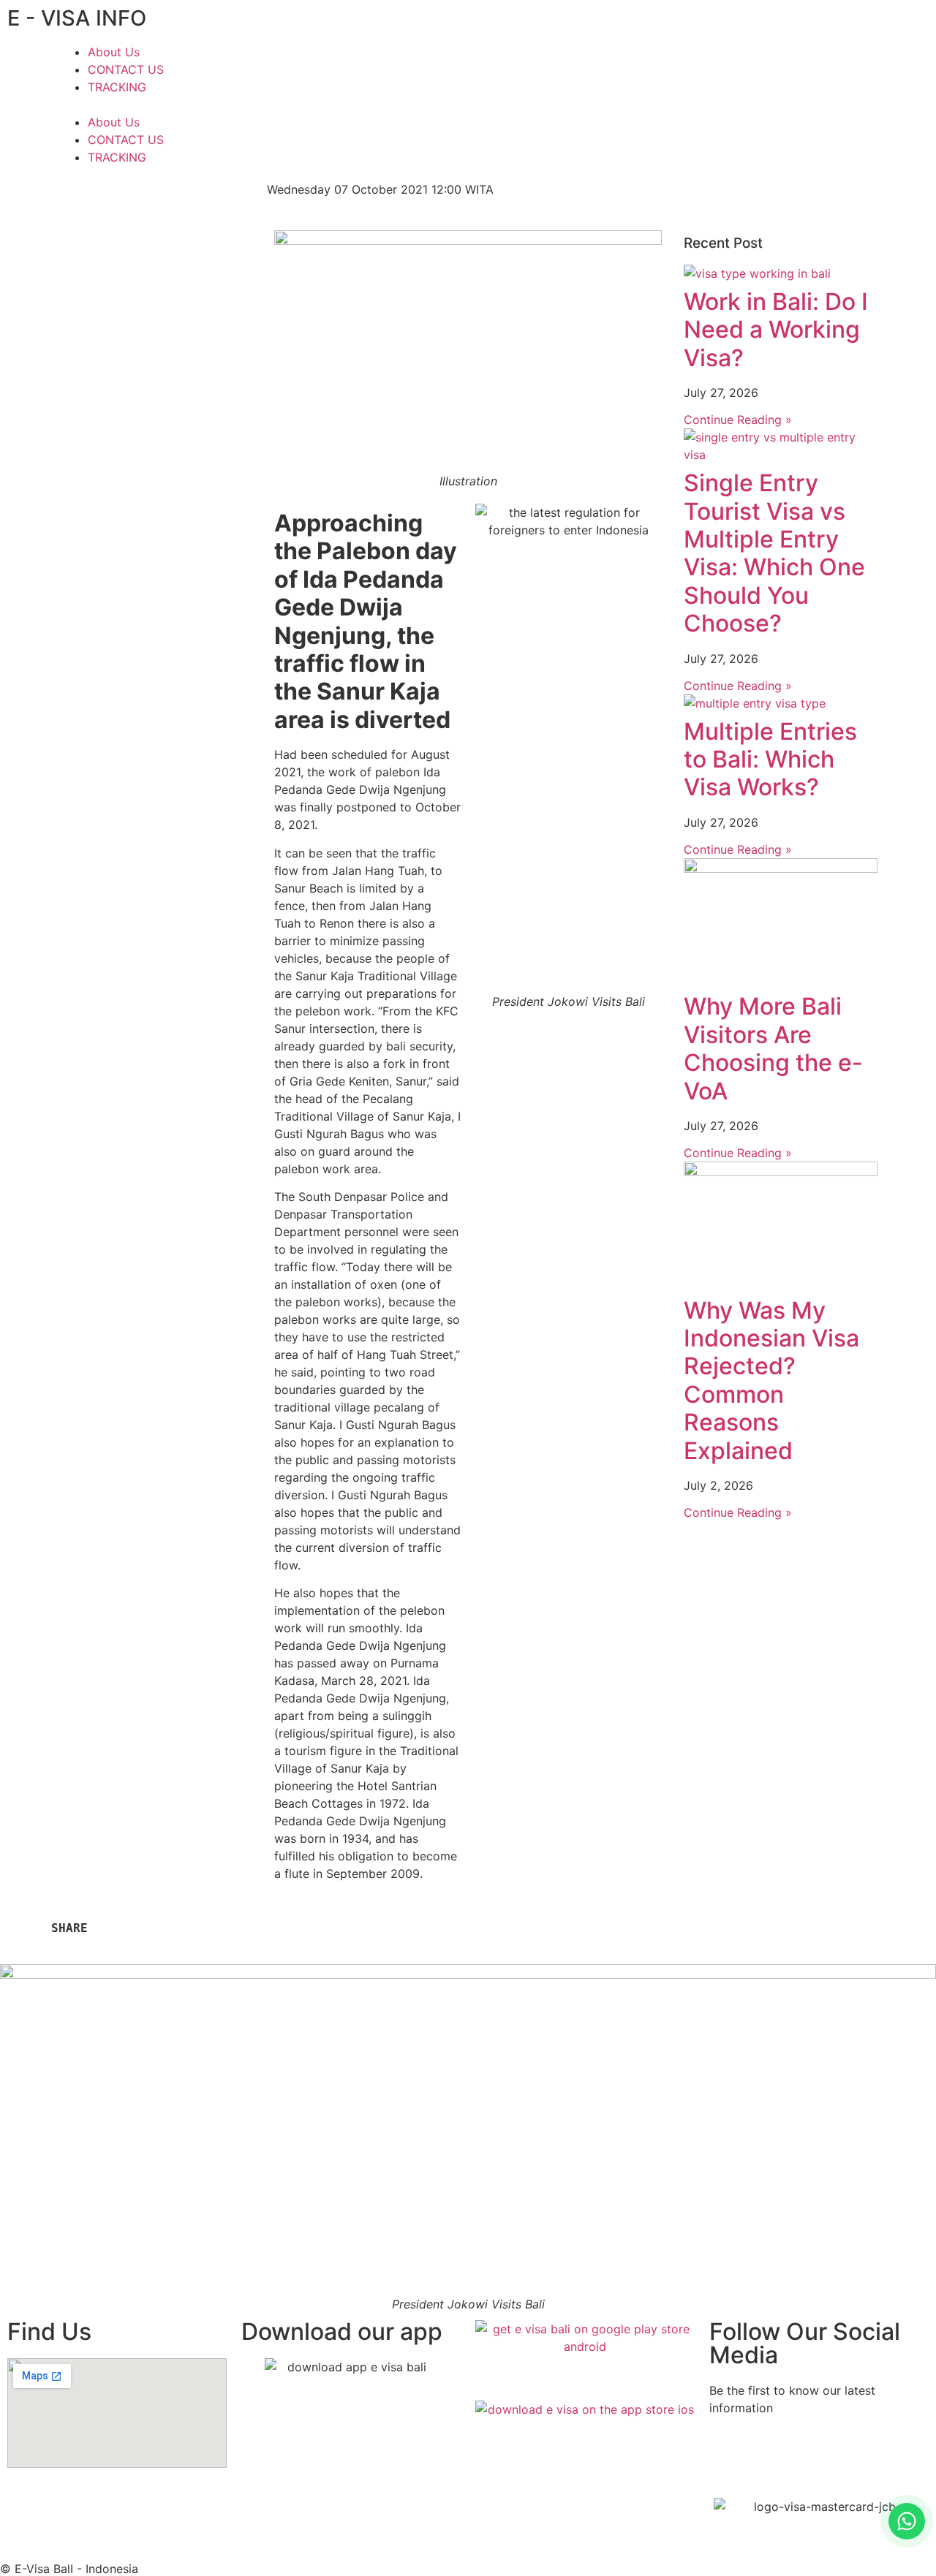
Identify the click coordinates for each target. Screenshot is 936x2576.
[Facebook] (702, 199)
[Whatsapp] (808, 2461)
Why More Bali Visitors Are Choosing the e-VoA (773, 1048)
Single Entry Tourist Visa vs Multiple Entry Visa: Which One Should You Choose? (774, 553)
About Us (114, 52)
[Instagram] (742, 199)
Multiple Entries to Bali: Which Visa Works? (770, 759)
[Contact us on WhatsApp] (907, 2521)
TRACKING (117, 87)
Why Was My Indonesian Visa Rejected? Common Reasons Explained (771, 1380)
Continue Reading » (738, 420)
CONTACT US (126, 69)
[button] (260, 105)
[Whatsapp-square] (782, 199)
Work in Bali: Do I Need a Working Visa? (776, 330)
